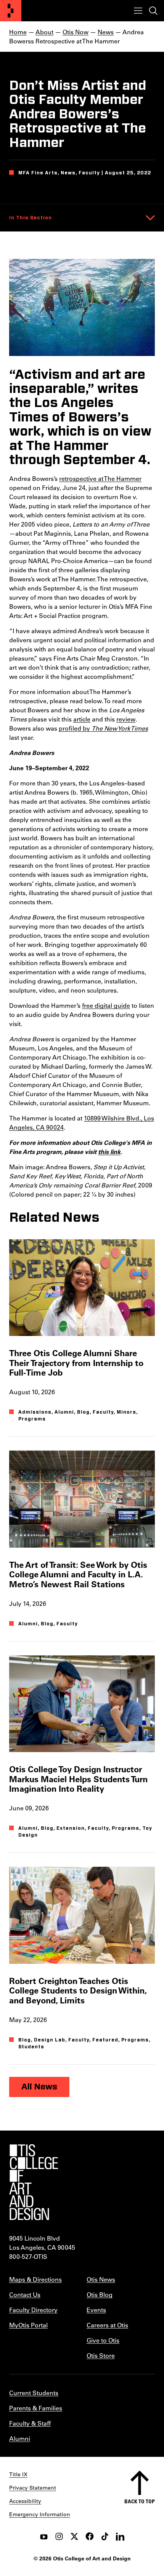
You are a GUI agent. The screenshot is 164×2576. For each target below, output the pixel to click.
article (82, 719)
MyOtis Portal (28, 2325)
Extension (71, 1828)
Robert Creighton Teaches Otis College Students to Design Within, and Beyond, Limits (78, 1990)
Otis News (101, 2279)
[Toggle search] (153, 11)
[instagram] (59, 2536)
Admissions (35, 1412)
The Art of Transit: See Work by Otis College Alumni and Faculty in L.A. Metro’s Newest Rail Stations (78, 1574)
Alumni (64, 1412)
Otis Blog (100, 2294)
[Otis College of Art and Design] (11, 11)
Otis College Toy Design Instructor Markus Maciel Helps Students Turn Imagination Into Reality (78, 1779)
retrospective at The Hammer (100, 478)
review (126, 719)
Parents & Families (36, 2408)
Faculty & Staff (30, 2423)
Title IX (18, 2474)
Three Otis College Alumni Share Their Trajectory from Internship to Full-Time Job (76, 1363)
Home (18, 32)
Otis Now (76, 32)
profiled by (103, 728)
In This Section (31, 218)
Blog (83, 1412)
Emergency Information (40, 2514)
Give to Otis (103, 2340)
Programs (32, 1419)
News (106, 32)
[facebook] (90, 2536)
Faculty (103, 1412)
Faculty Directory (33, 2310)
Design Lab (50, 2040)
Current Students (34, 2393)
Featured (105, 2040)
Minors (126, 1412)
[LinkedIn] (120, 2536)
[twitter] (74, 2536)
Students (31, 2047)
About (44, 32)
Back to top (140, 2501)
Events (96, 2310)
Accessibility (25, 2501)
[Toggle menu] (138, 11)
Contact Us (25, 2294)
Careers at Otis (107, 2325)
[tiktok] (105, 2536)
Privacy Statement (33, 2488)
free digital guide (106, 1005)
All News (39, 2087)
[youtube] (44, 2536)
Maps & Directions (35, 2279)
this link (109, 1152)
